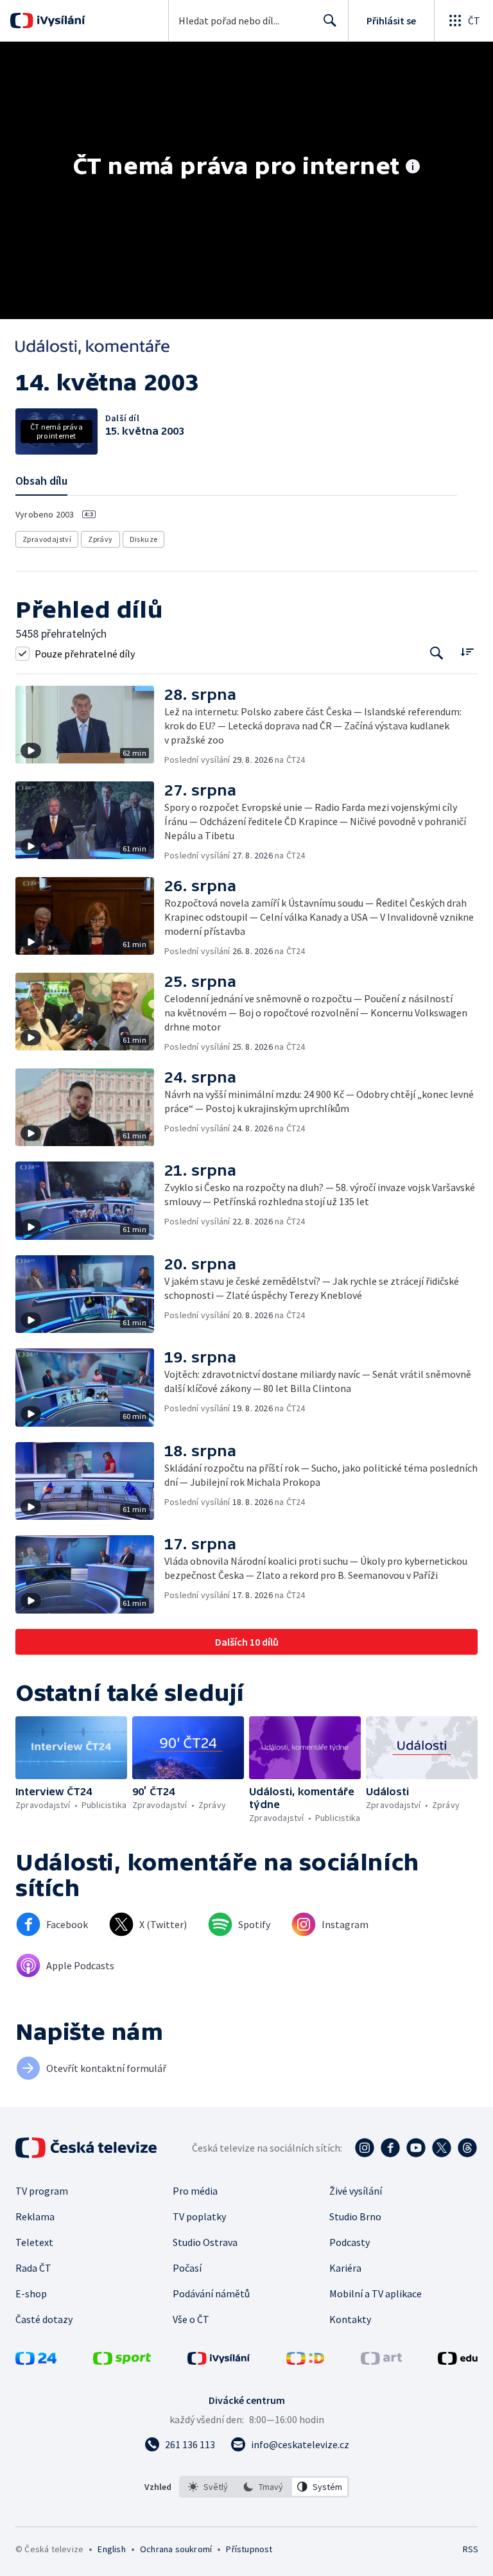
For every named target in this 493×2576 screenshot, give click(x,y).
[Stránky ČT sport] (122, 2361)
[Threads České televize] (467, 2148)
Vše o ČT (191, 2319)
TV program (42, 2191)
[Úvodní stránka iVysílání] (59, 21)
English (111, 2549)
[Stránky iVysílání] (219, 2361)
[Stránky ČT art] (381, 2361)
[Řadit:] (467, 652)
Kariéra (345, 2268)
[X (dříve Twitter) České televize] (442, 2148)
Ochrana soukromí (176, 2549)
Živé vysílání (356, 2191)
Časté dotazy (44, 2319)
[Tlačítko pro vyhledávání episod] (437, 653)
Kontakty (350, 2319)
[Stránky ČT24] (36, 2361)
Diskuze (144, 539)
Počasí (187, 2268)
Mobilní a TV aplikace (376, 2293)
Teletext (34, 2242)
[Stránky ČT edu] (458, 2361)
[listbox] (264, 2487)
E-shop (31, 2293)
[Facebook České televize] (390, 2148)
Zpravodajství (47, 539)
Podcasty (350, 2242)
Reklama (35, 2216)
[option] (208, 2487)
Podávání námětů (211, 2293)
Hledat (330, 21)
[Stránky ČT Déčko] (305, 2361)
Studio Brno (355, 2216)
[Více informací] (413, 168)
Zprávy (100, 539)
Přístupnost (249, 2549)
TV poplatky (199, 2216)
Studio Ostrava (205, 2242)
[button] (90, 726)
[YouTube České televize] (416, 2148)
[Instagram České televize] (365, 2148)
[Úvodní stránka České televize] (87, 2148)
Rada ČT (33, 2268)
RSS (470, 2549)
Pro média (195, 2191)
